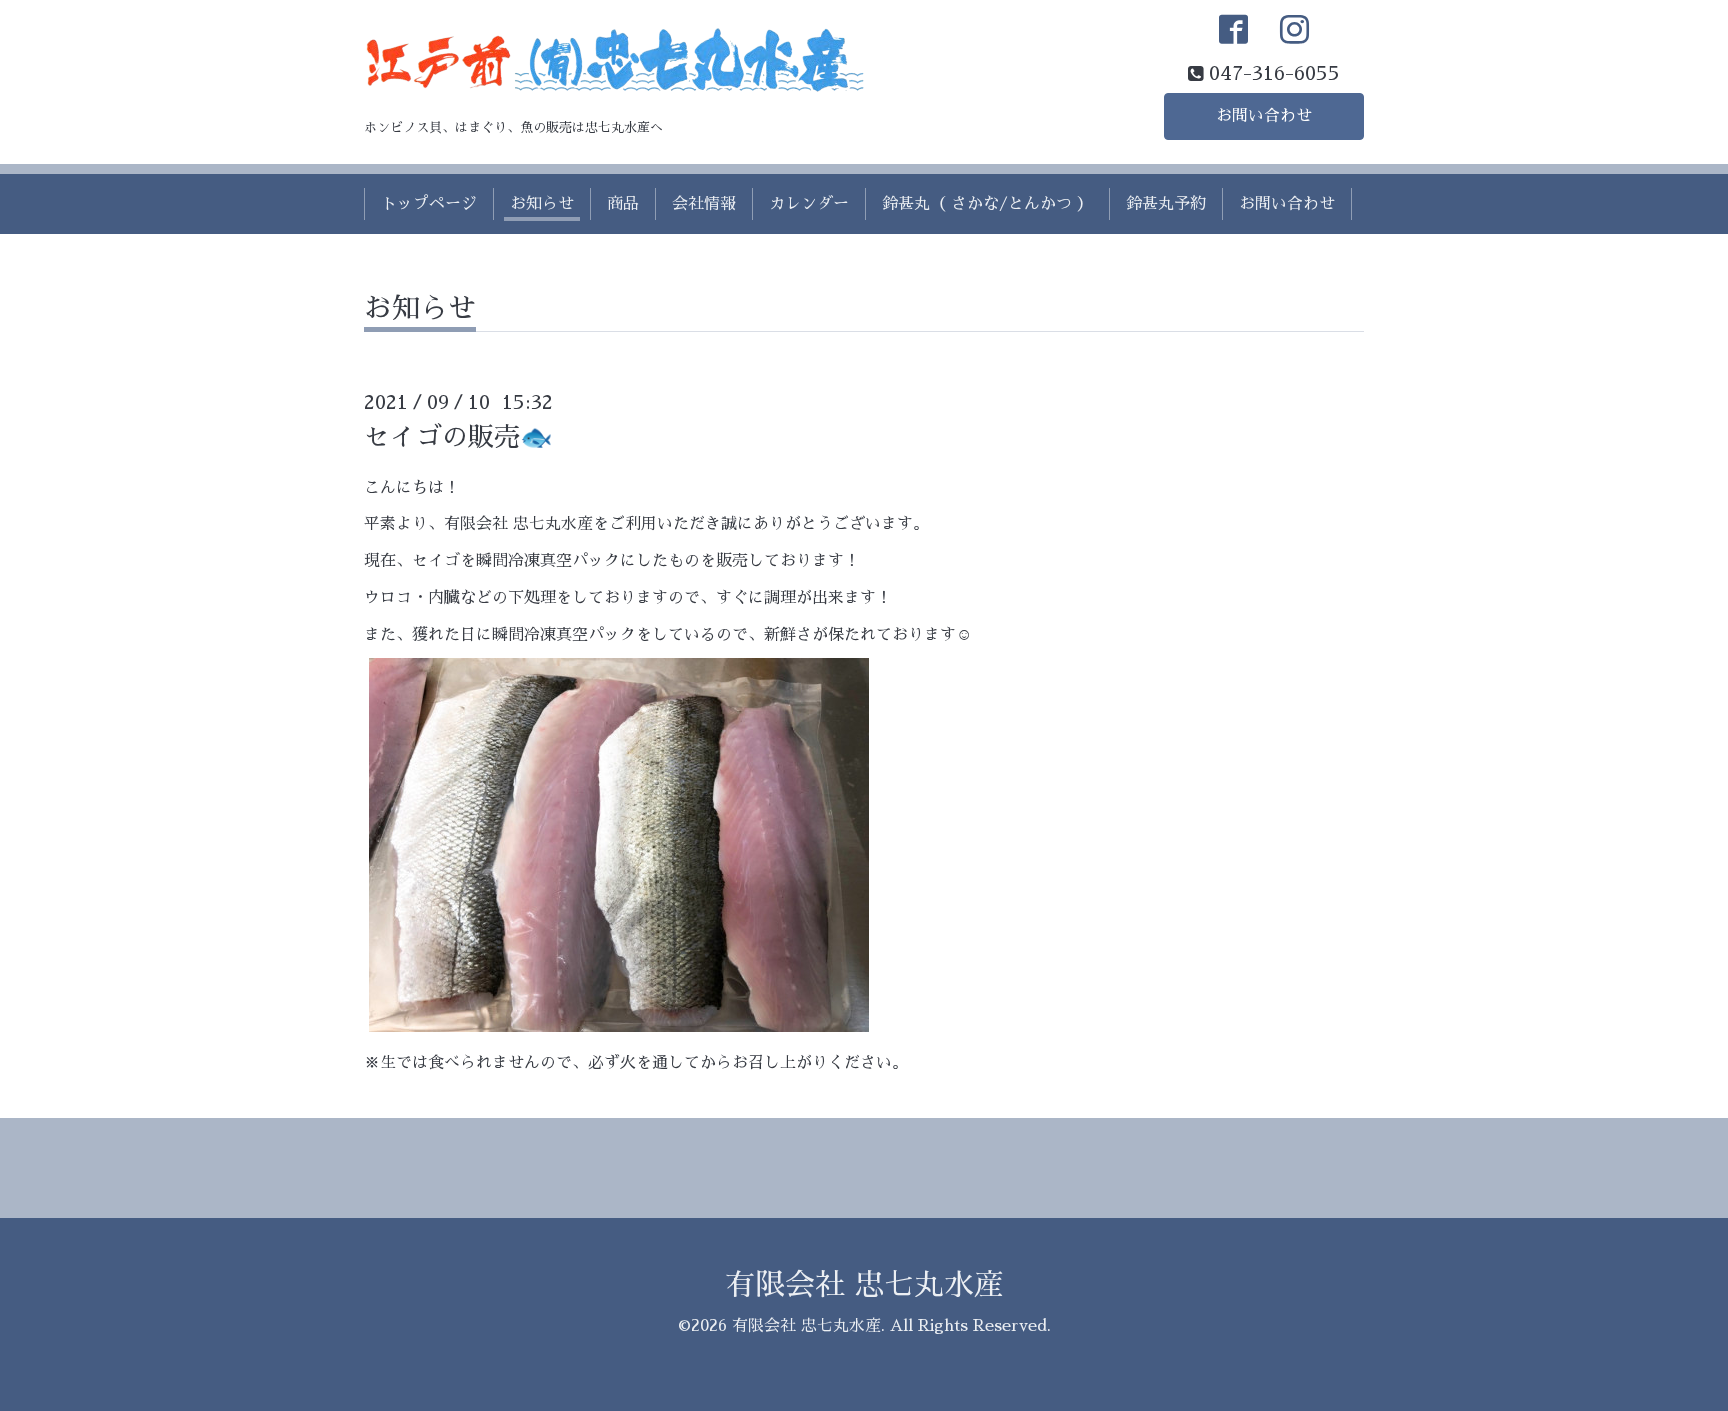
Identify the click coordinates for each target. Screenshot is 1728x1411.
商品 (623, 204)
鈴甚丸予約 (1166, 204)
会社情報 (704, 204)
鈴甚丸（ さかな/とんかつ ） (987, 204)
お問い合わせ (1264, 116)
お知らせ (542, 204)
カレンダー (809, 204)
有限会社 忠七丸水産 (864, 1285)
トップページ (429, 204)
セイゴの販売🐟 (458, 437)
